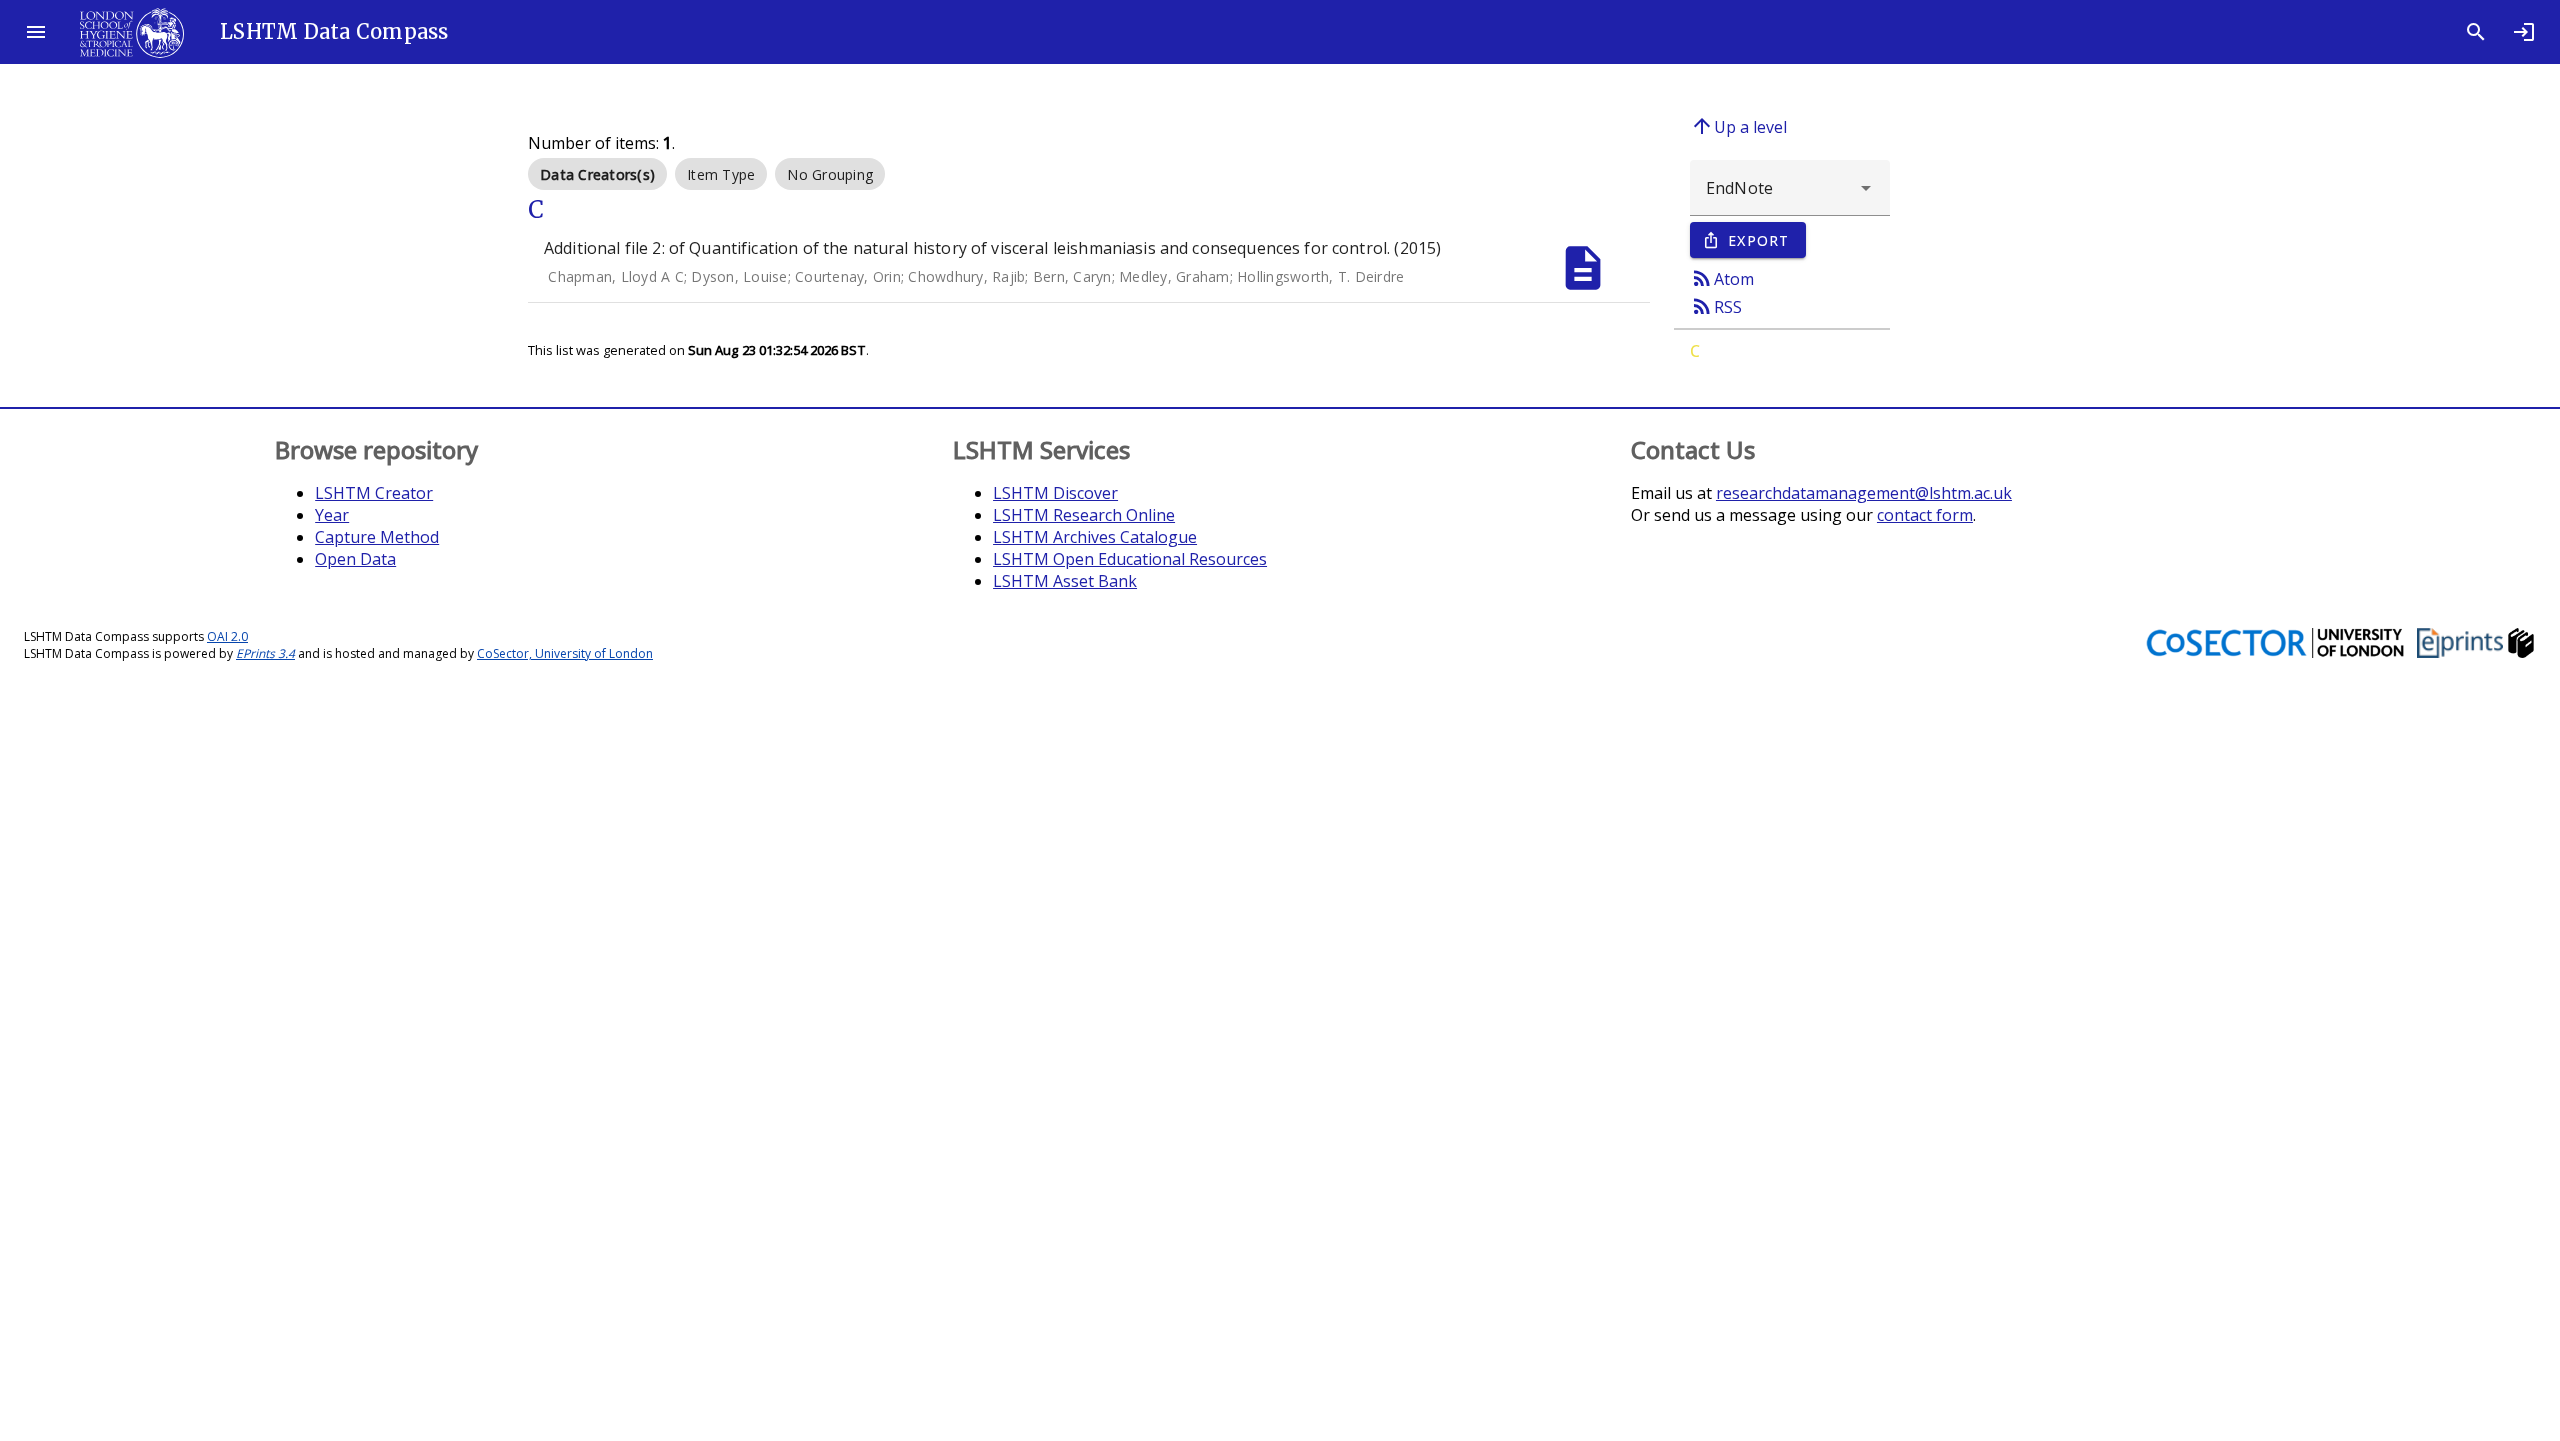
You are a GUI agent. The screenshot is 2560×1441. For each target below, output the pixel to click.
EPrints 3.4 (265, 653)
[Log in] (2524, 32)
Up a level (1738, 126)
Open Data (355, 559)
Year (332, 515)
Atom (1722, 278)
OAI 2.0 (227, 636)
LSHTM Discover (1055, 493)
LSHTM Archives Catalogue (1095, 537)
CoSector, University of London (565, 653)
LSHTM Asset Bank (1065, 581)
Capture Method (377, 537)
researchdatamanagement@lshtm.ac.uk (1864, 493)
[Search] (2476, 32)
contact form (1925, 515)
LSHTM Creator (374, 493)
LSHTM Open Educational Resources (1130, 559)
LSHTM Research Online (1084, 515)
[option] (597, 174)
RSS (1716, 306)
